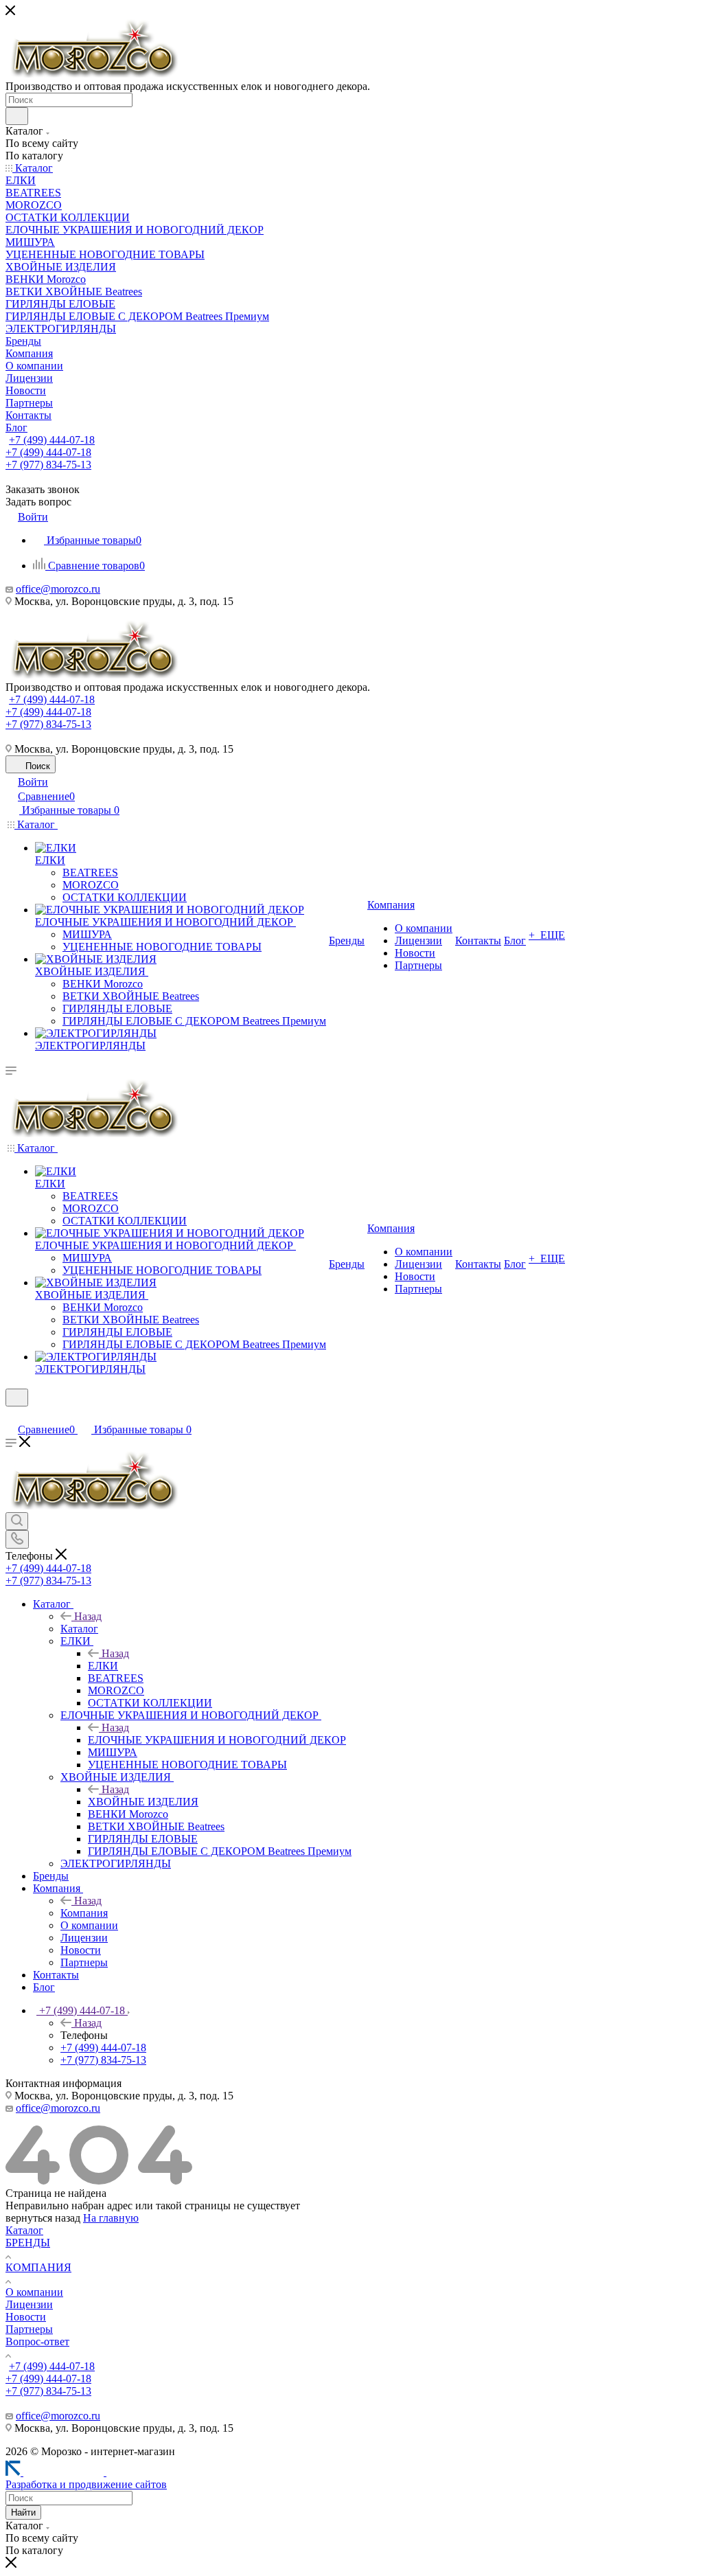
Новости (26, 2317)
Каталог (79, 1629)
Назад (88, 1616)
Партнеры (29, 2329)
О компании (34, 2292)
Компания (84, 1913)
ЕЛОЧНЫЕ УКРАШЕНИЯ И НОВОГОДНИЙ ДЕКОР (217, 1740)
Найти (23, 2512)
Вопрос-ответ (37, 2341)
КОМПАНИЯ (38, 2267)
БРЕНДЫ (28, 2243)
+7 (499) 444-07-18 (52, 440)
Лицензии (29, 2304)
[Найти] (17, 116)
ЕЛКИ (103, 1666)
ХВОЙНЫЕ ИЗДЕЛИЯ (143, 1802)
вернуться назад (43, 2218)
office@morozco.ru (58, 589)
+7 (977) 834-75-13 (48, 465)
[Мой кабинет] (12, 1415)
